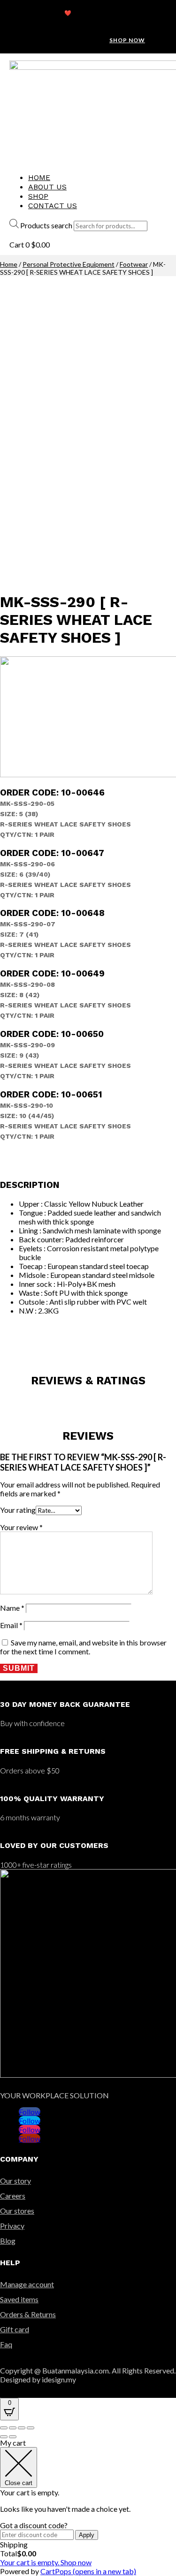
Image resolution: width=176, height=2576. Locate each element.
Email (11, 1625)
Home (39, 177)
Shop (38, 196)
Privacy (12, 2226)
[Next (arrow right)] (13, 2437)
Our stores (17, 2211)
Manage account (27, 2284)
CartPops (88, 2571)
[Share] (13, 2428)
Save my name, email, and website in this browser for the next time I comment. (83, 1647)
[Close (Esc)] (4, 2428)
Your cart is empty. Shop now (46, 2562)
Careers (13, 2196)
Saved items (19, 2299)
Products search (46, 225)
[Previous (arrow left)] (4, 2437)
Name (12, 1608)
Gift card (15, 2329)
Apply (87, 2535)
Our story (15, 2181)
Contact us (53, 206)
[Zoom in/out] (31, 2428)
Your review (21, 1527)
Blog (8, 2241)
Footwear (134, 264)
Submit (19, 1668)
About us (47, 187)
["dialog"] (88, 2507)
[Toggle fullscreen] (22, 2428)
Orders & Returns (28, 2314)
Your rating (18, 1510)
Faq (6, 2344)
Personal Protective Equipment (69, 264)
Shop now (127, 40)
